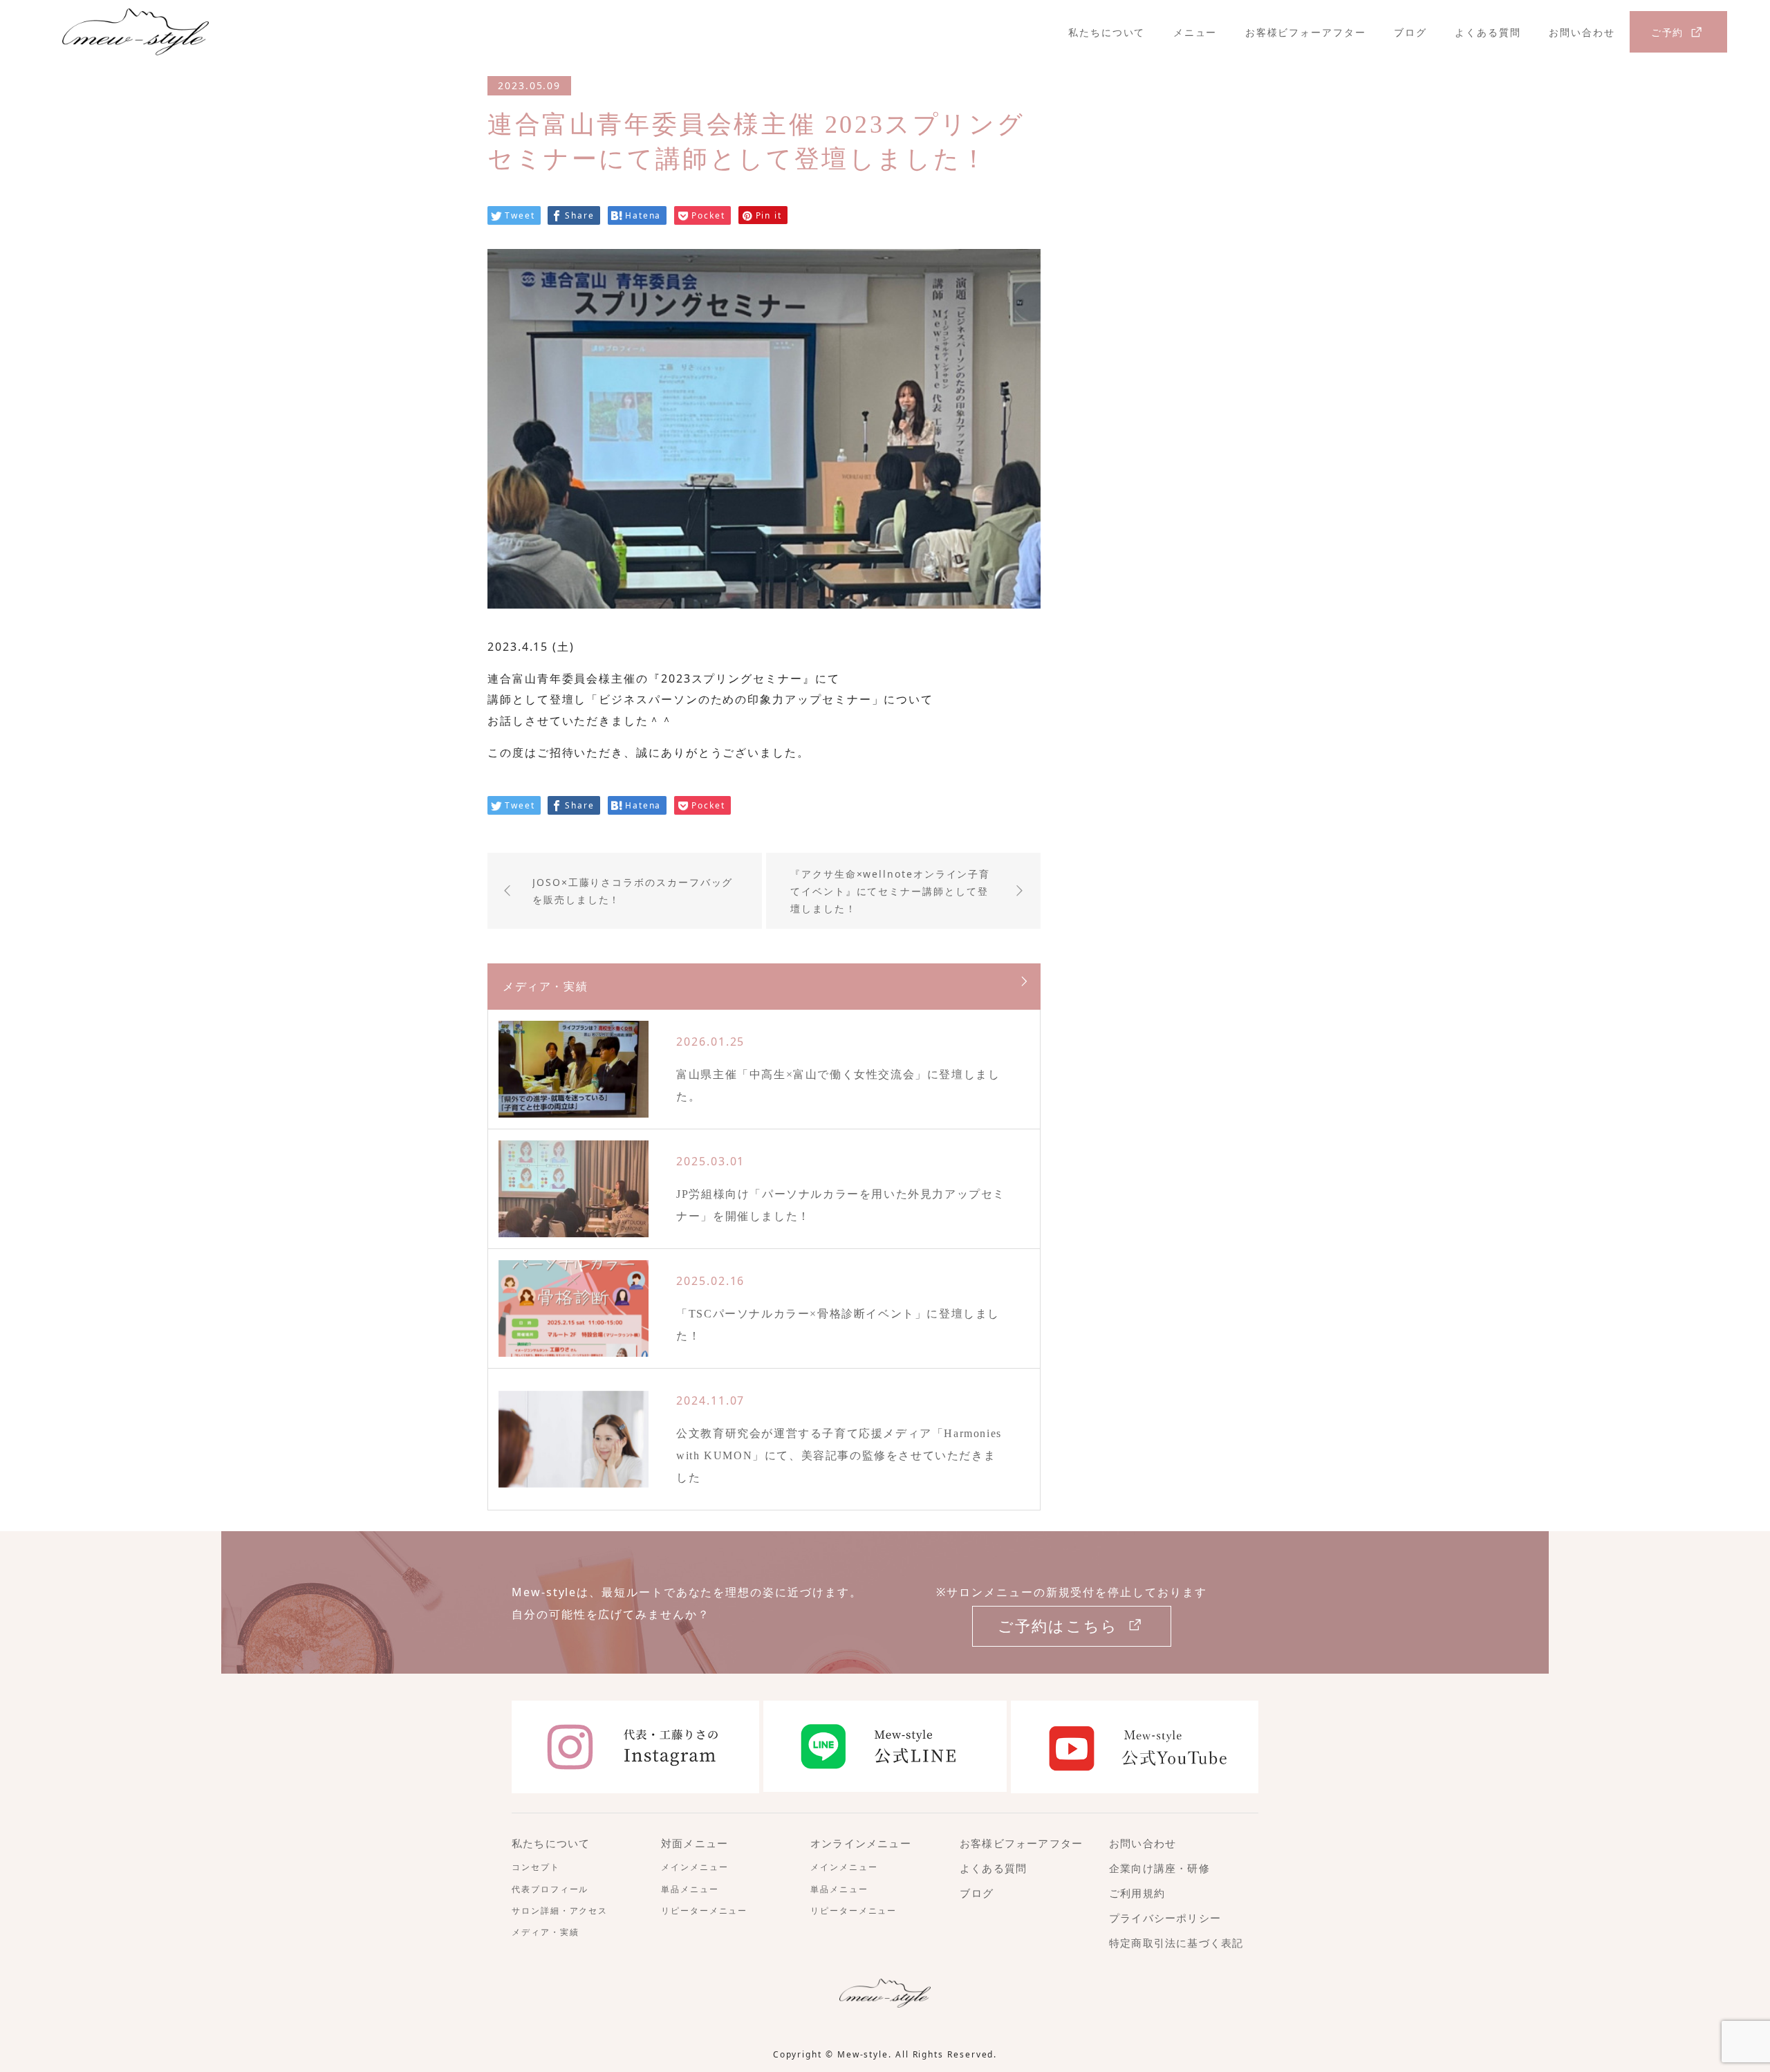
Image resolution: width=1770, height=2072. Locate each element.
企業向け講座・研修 (1159, 1869)
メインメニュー (695, 1867)
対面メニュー (695, 1844)
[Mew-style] (246, 32)
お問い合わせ (1582, 32)
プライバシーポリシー (1165, 1918)
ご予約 (1668, 32)
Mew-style (863, 2054)
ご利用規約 (1137, 1894)
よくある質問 (1488, 32)
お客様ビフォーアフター (1306, 32)
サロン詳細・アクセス (560, 1911)
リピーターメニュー (704, 1911)
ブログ (1410, 32)
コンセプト (536, 1867)
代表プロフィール (550, 1889)
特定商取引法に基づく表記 (1176, 1943)
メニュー (1195, 32)
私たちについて (1107, 32)
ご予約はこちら (1058, 1626)
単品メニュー (690, 1889)
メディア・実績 (545, 1932)
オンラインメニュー (861, 1844)
